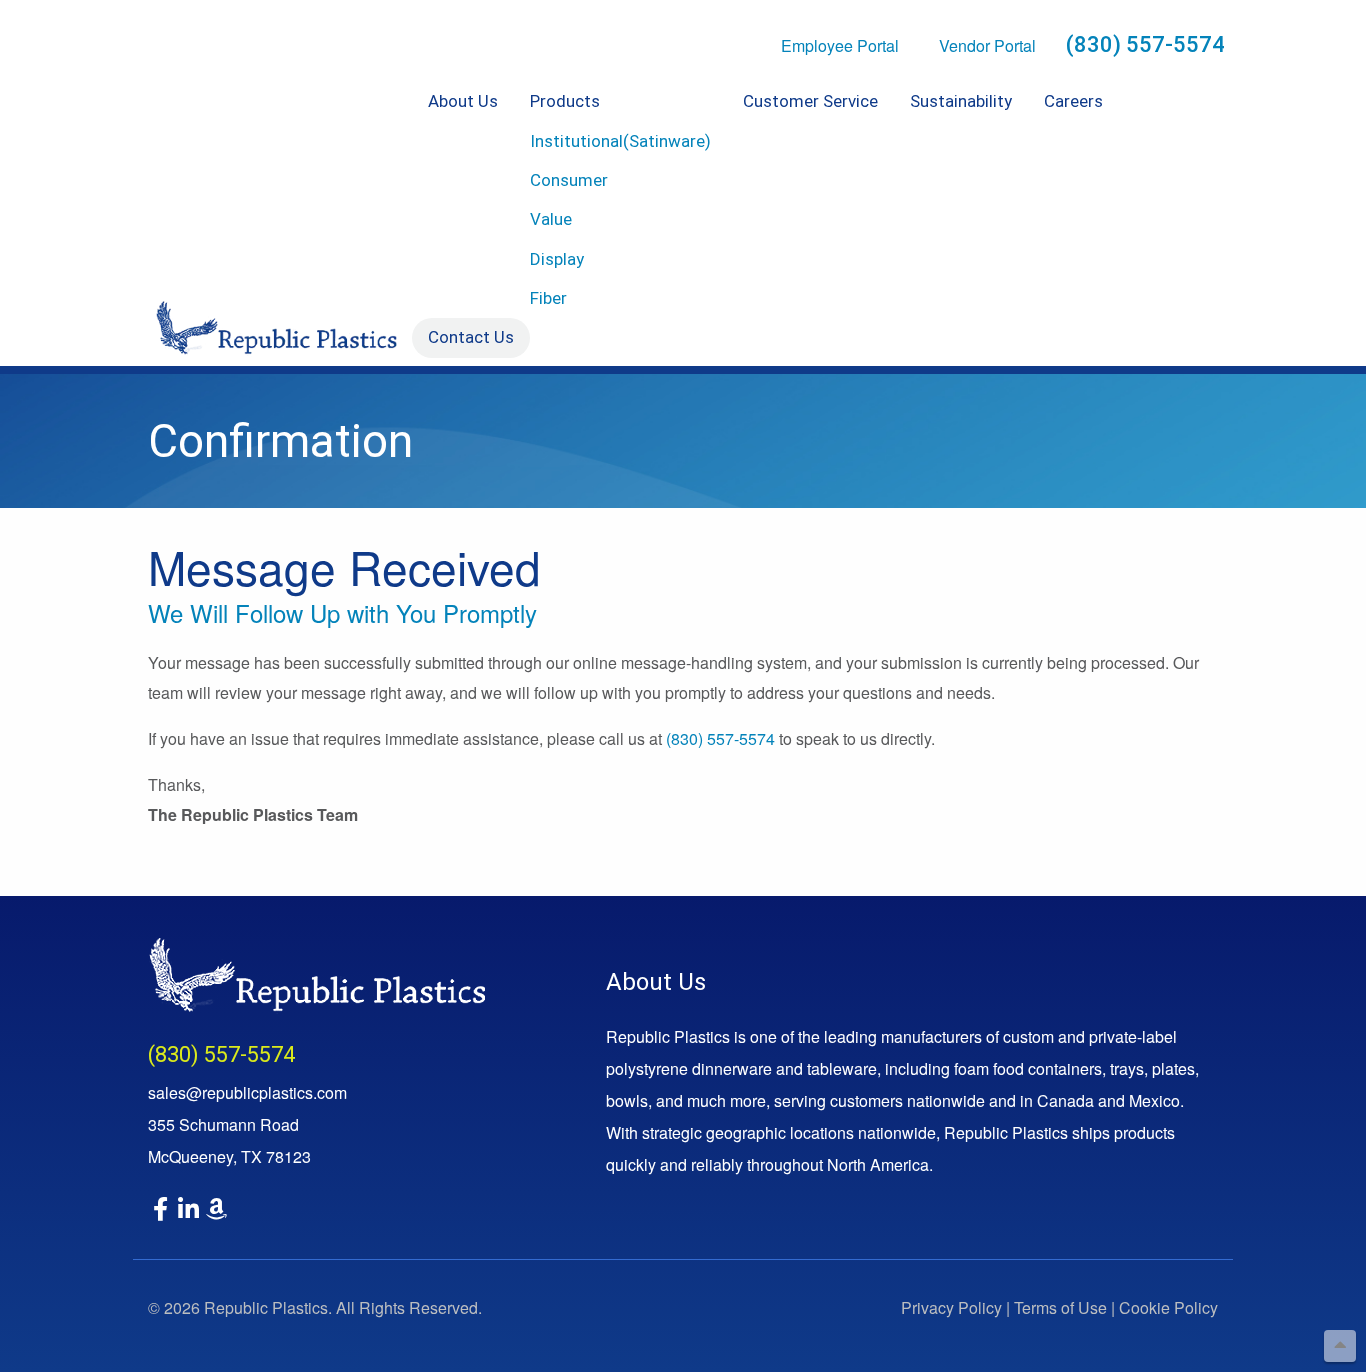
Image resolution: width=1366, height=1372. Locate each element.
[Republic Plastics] (316, 974)
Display (557, 259)
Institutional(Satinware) (620, 141)
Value (551, 219)
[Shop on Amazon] (218, 1211)
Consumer (569, 180)
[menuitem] (463, 200)
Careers (1073, 101)
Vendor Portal (987, 45)
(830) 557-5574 (1145, 44)
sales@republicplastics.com (247, 1092)
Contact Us (471, 337)
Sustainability (961, 101)
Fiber (548, 298)
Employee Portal (840, 45)
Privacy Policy (951, 1307)
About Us (463, 101)
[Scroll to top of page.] (1340, 1346)
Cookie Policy (1168, 1307)
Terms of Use (1060, 1307)
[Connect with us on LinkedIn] (190, 1211)
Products (565, 101)
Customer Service (810, 101)
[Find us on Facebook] (162, 1211)
